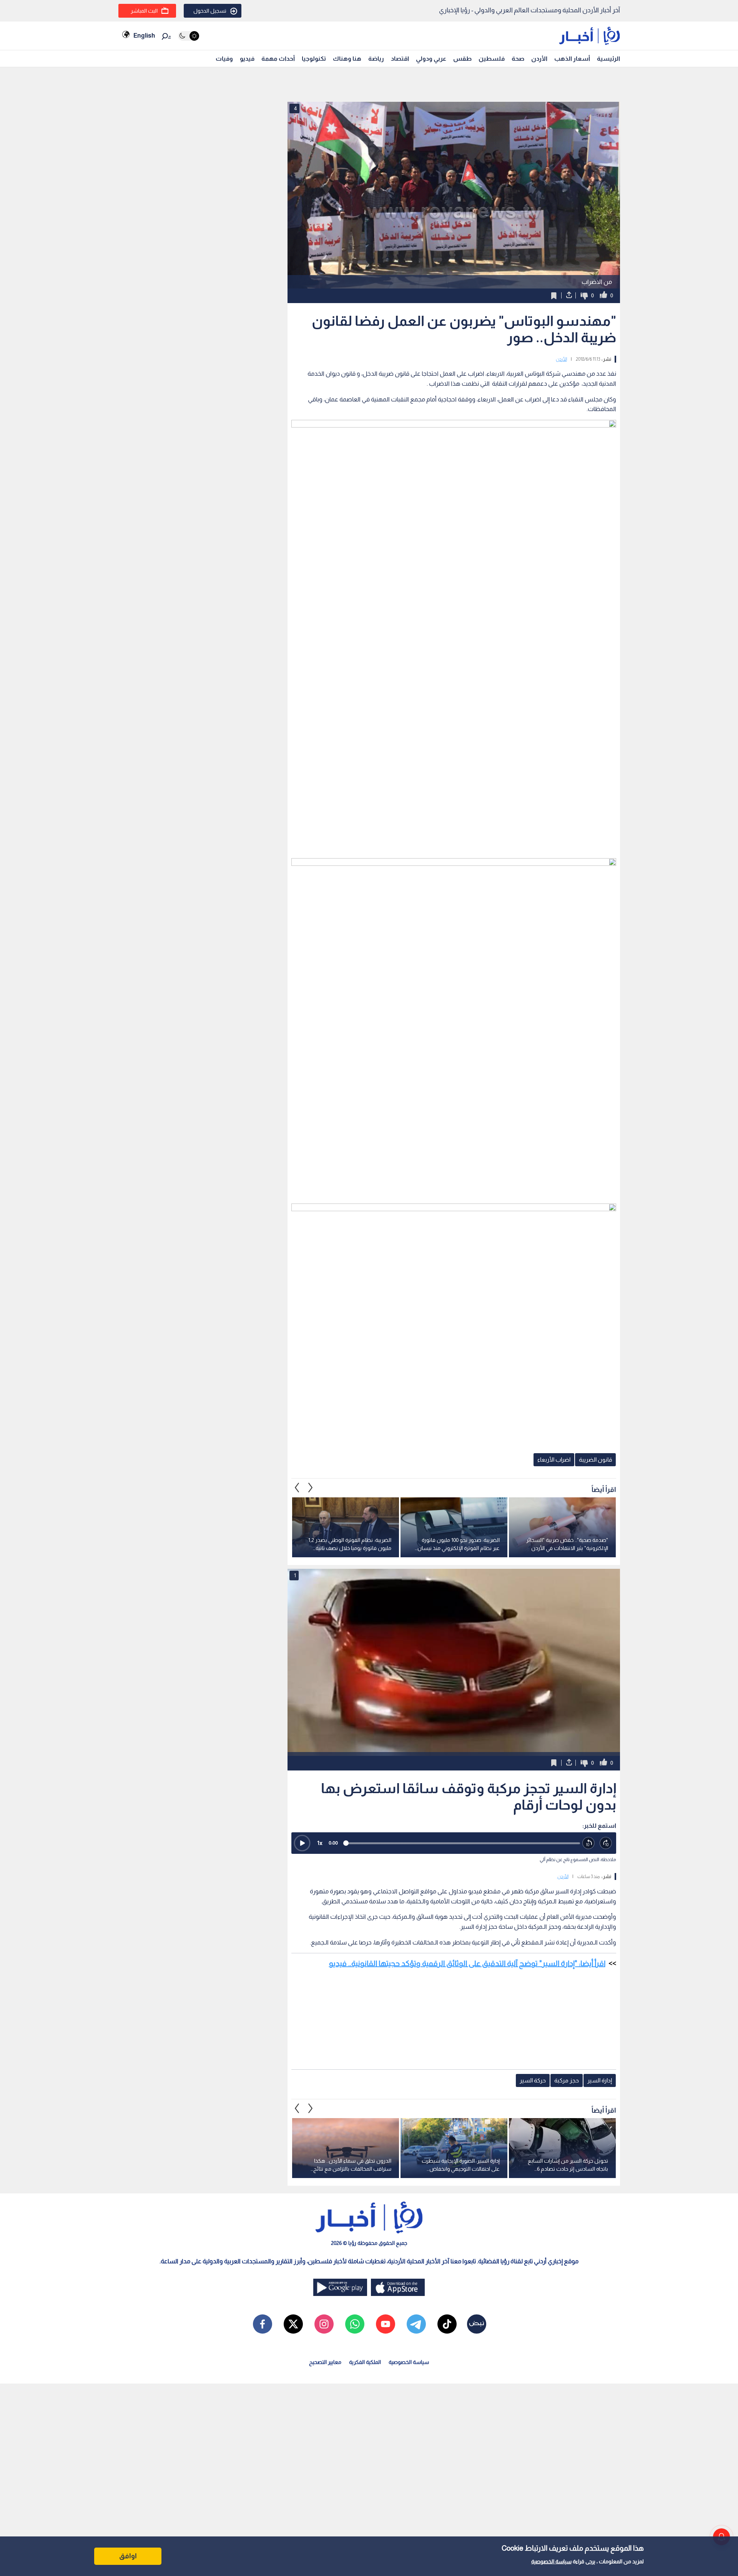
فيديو (247, 59)
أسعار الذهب (572, 59)
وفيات (224, 59)
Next (297, 1488)
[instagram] (324, 2324)
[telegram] (416, 2324)
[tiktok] (447, 2324)
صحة (518, 59)
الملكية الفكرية (365, 2362)
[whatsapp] (355, 2324)
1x (320, 1843)
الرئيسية (608, 59)
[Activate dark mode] (189, 36)
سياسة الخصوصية (551, 2561)
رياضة (376, 59)
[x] (293, 2324)
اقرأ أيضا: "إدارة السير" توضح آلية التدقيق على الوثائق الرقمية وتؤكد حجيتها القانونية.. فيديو (467, 1963)
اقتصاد (400, 59)
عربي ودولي (431, 59)
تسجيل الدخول (210, 11)
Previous (311, 1488)
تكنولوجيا (314, 59)
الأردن (539, 59)
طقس (462, 59)
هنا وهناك (347, 59)
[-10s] (589, 1843)
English (144, 36)
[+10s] (606, 1843)
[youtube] (386, 2324)
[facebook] (263, 2324)
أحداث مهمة (278, 59)
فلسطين (492, 59)
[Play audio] (302, 1843)
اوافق (128, 2556)
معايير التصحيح (325, 2362)
